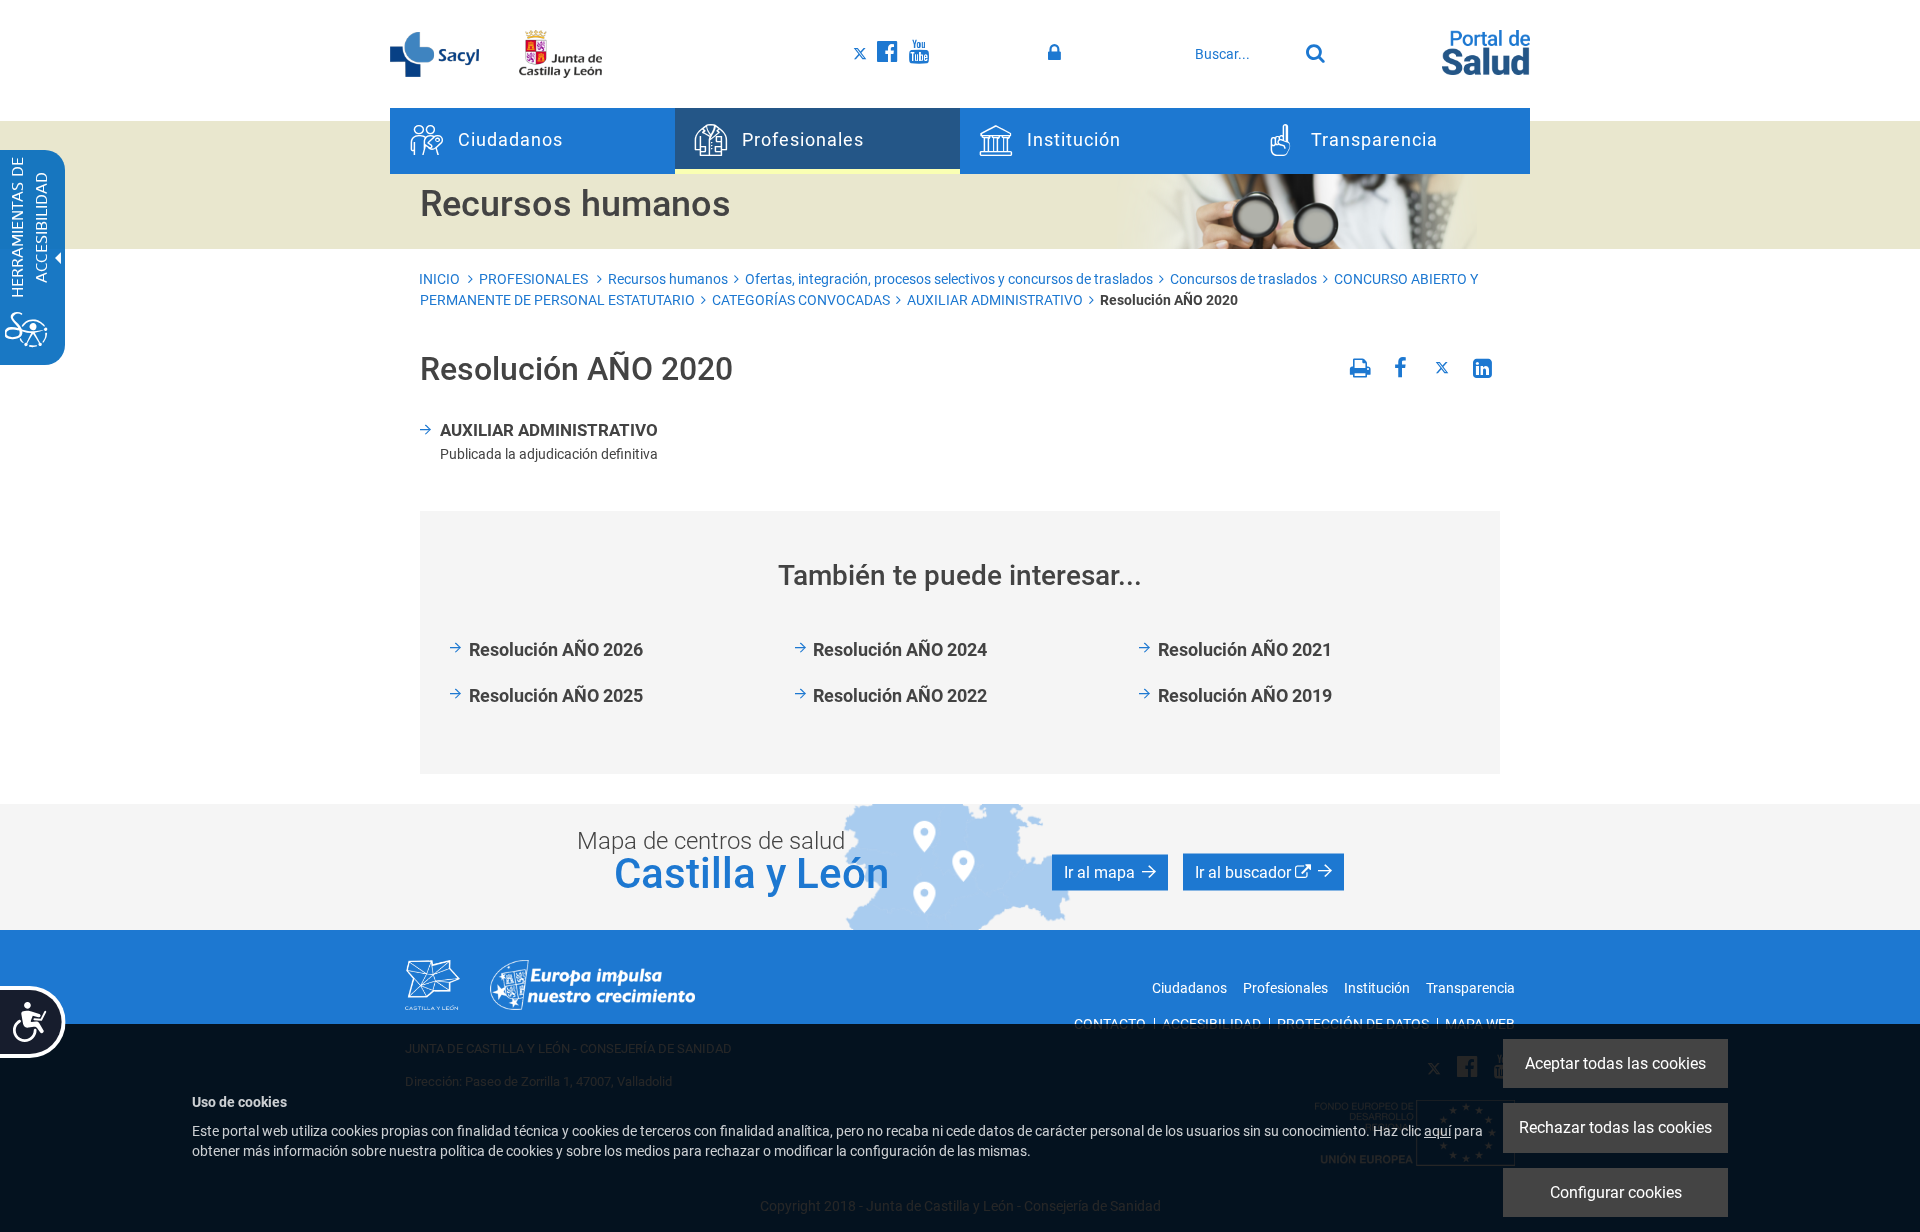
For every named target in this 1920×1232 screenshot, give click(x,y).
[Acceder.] (1057, 53)
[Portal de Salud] (1486, 51)
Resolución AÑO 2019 (1245, 695)
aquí (1437, 1131)
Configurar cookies (1616, 1192)
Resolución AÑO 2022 (900, 695)
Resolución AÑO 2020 (1169, 300)
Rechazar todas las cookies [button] (1615, 1127)
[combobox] (1241, 54)
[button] (1110, 872)
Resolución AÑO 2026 (556, 649)
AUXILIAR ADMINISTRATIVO (995, 300)
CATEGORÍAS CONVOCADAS (801, 300)
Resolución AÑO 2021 (1245, 649)
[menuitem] (532, 141)
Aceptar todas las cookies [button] (1615, 1063)
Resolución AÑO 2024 (900, 649)
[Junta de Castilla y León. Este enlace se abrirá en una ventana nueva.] (560, 53)
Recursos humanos (668, 279)
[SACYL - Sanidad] (434, 53)
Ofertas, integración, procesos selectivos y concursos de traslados (949, 279)
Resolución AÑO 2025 (556, 695)
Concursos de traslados (1243, 279)
